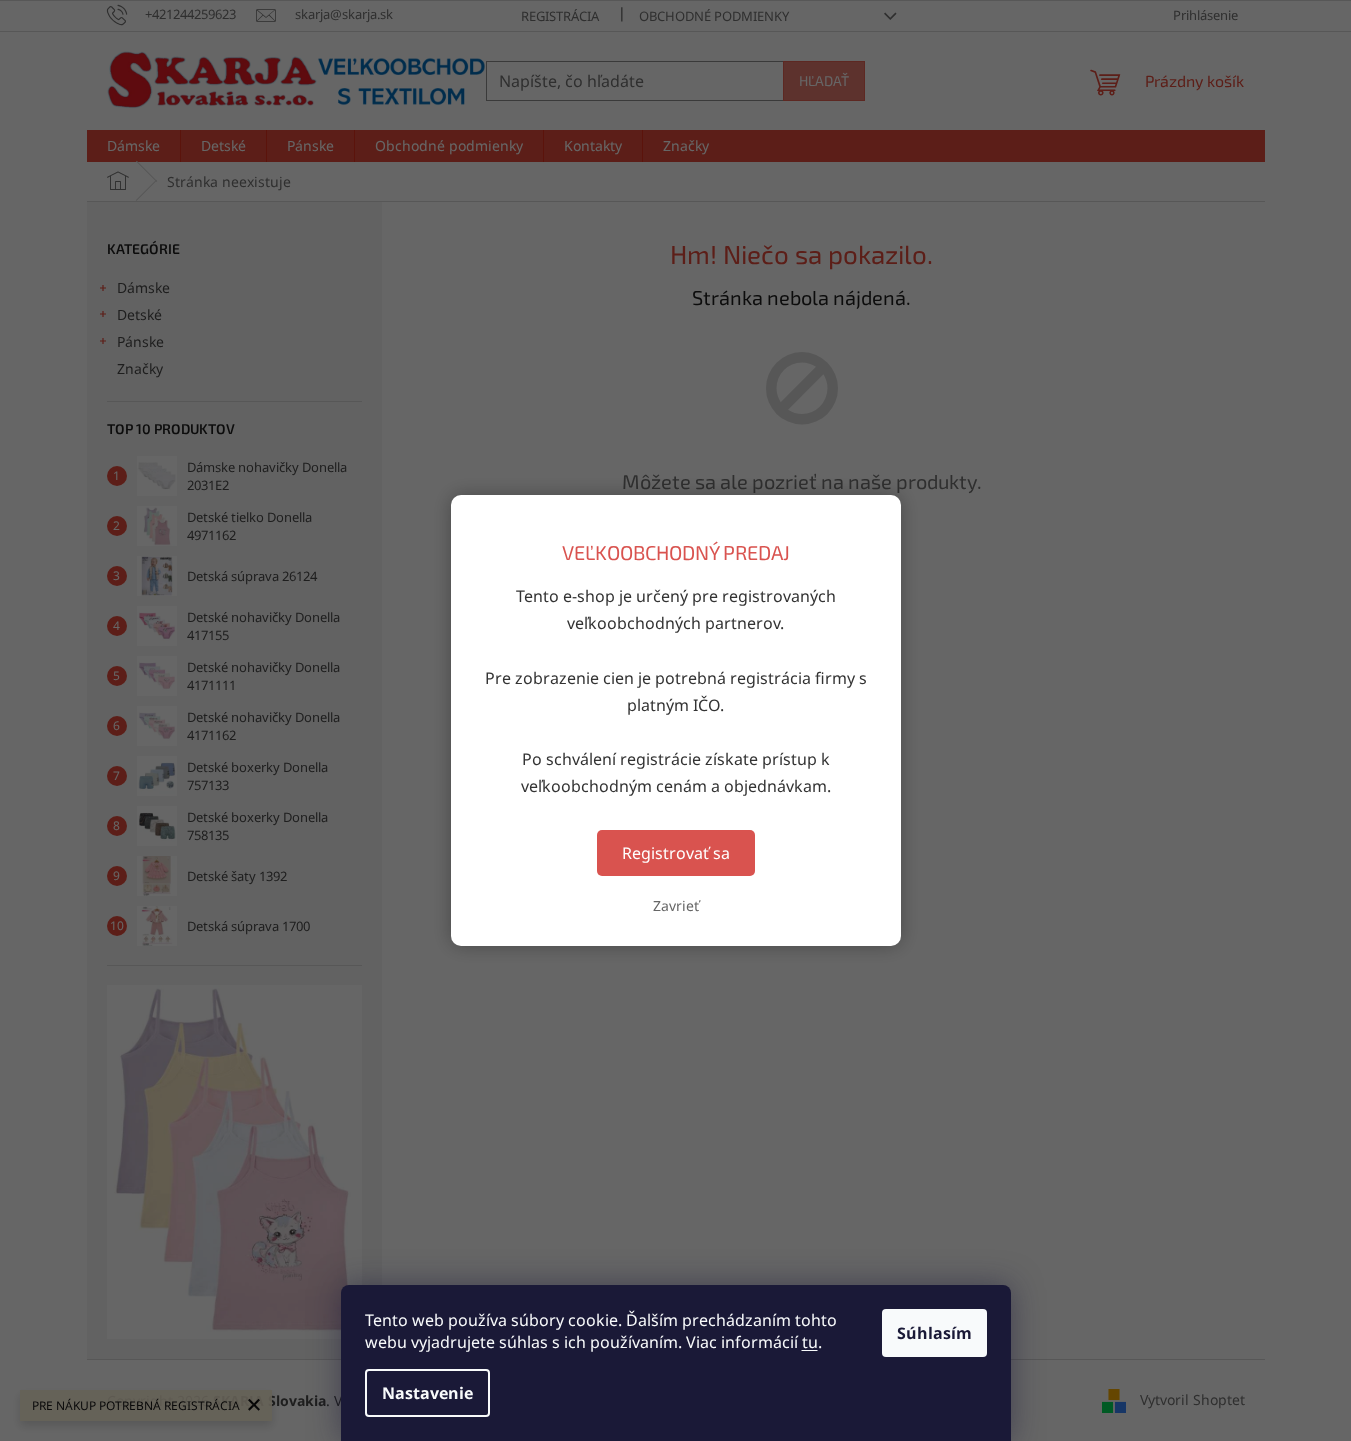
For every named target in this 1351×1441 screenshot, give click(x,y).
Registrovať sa (676, 853)
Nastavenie (427, 1393)
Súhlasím (934, 1333)
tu (810, 1342)
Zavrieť (676, 905)
